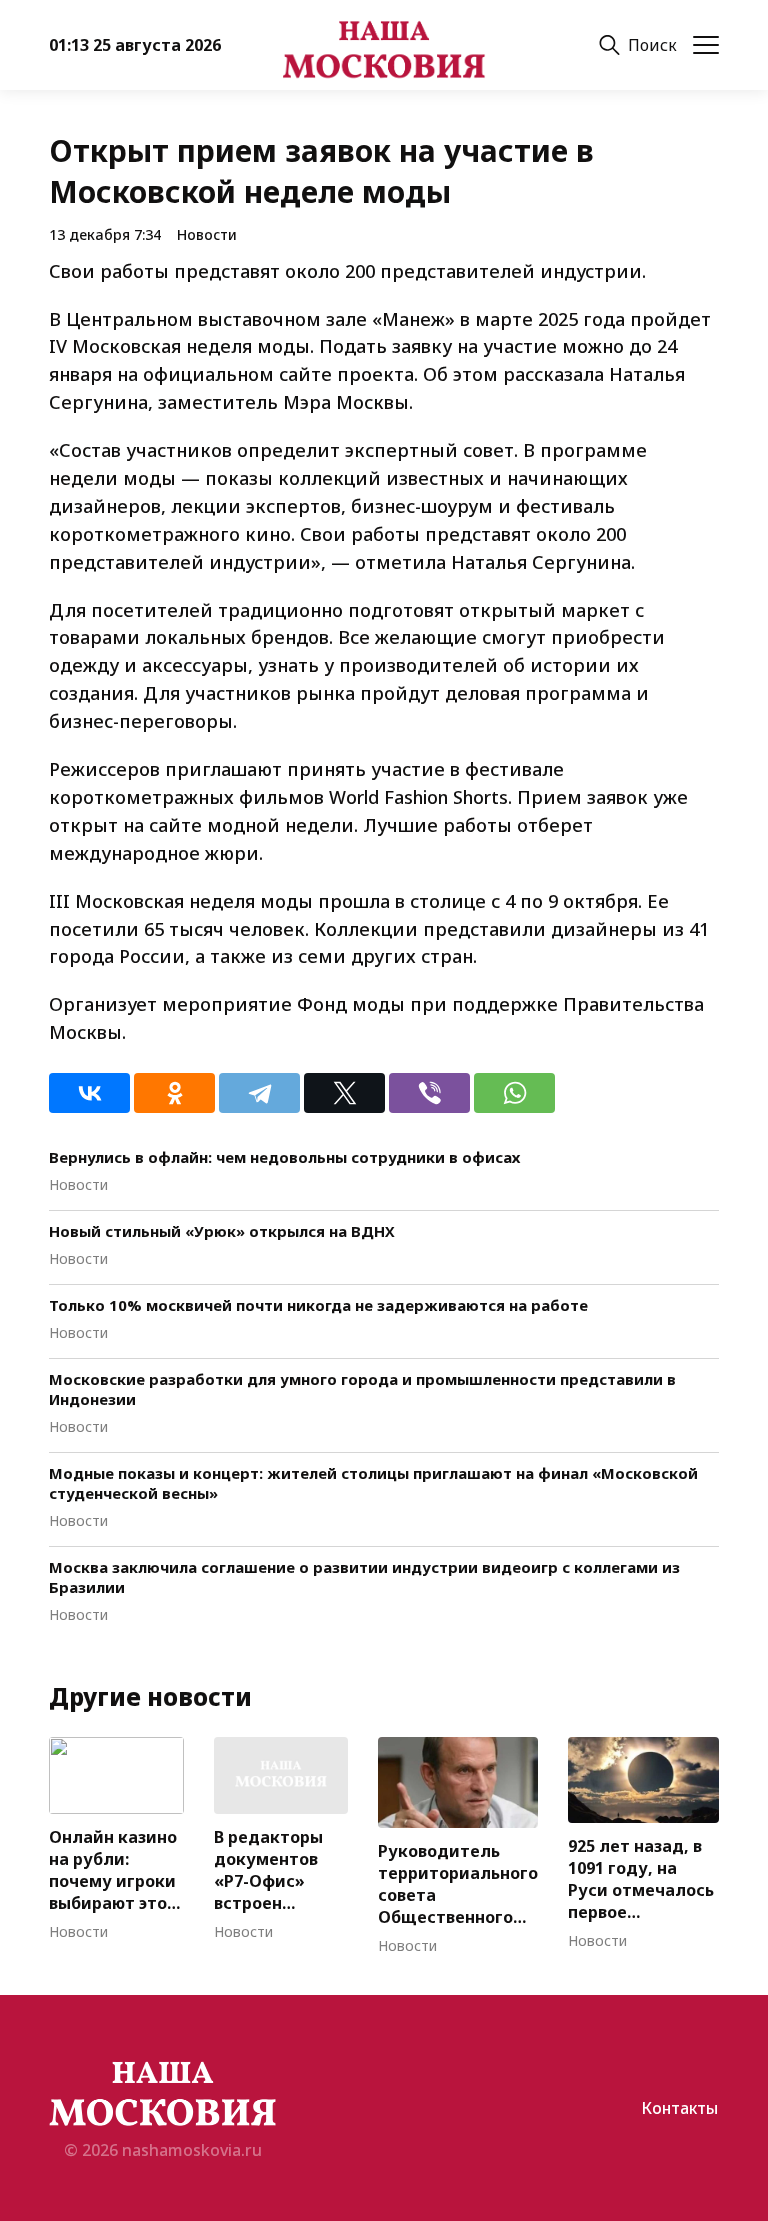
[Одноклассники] (174, 1093)
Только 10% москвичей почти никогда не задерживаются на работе (318, 1305)
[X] (344, 1093)
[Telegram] (259, 1093)
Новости (207, 234)
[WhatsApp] (514, 1093)
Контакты (679, 2108)
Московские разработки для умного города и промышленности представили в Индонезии (362, 1389)
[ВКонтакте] (89, 1093)
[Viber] (429, 1093)
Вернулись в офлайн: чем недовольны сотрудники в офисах (284, 1157)
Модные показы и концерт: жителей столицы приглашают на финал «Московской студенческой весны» (373, 1483)
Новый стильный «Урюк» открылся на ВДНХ (222, 1231)
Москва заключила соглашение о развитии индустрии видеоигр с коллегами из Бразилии (364, 1577)
